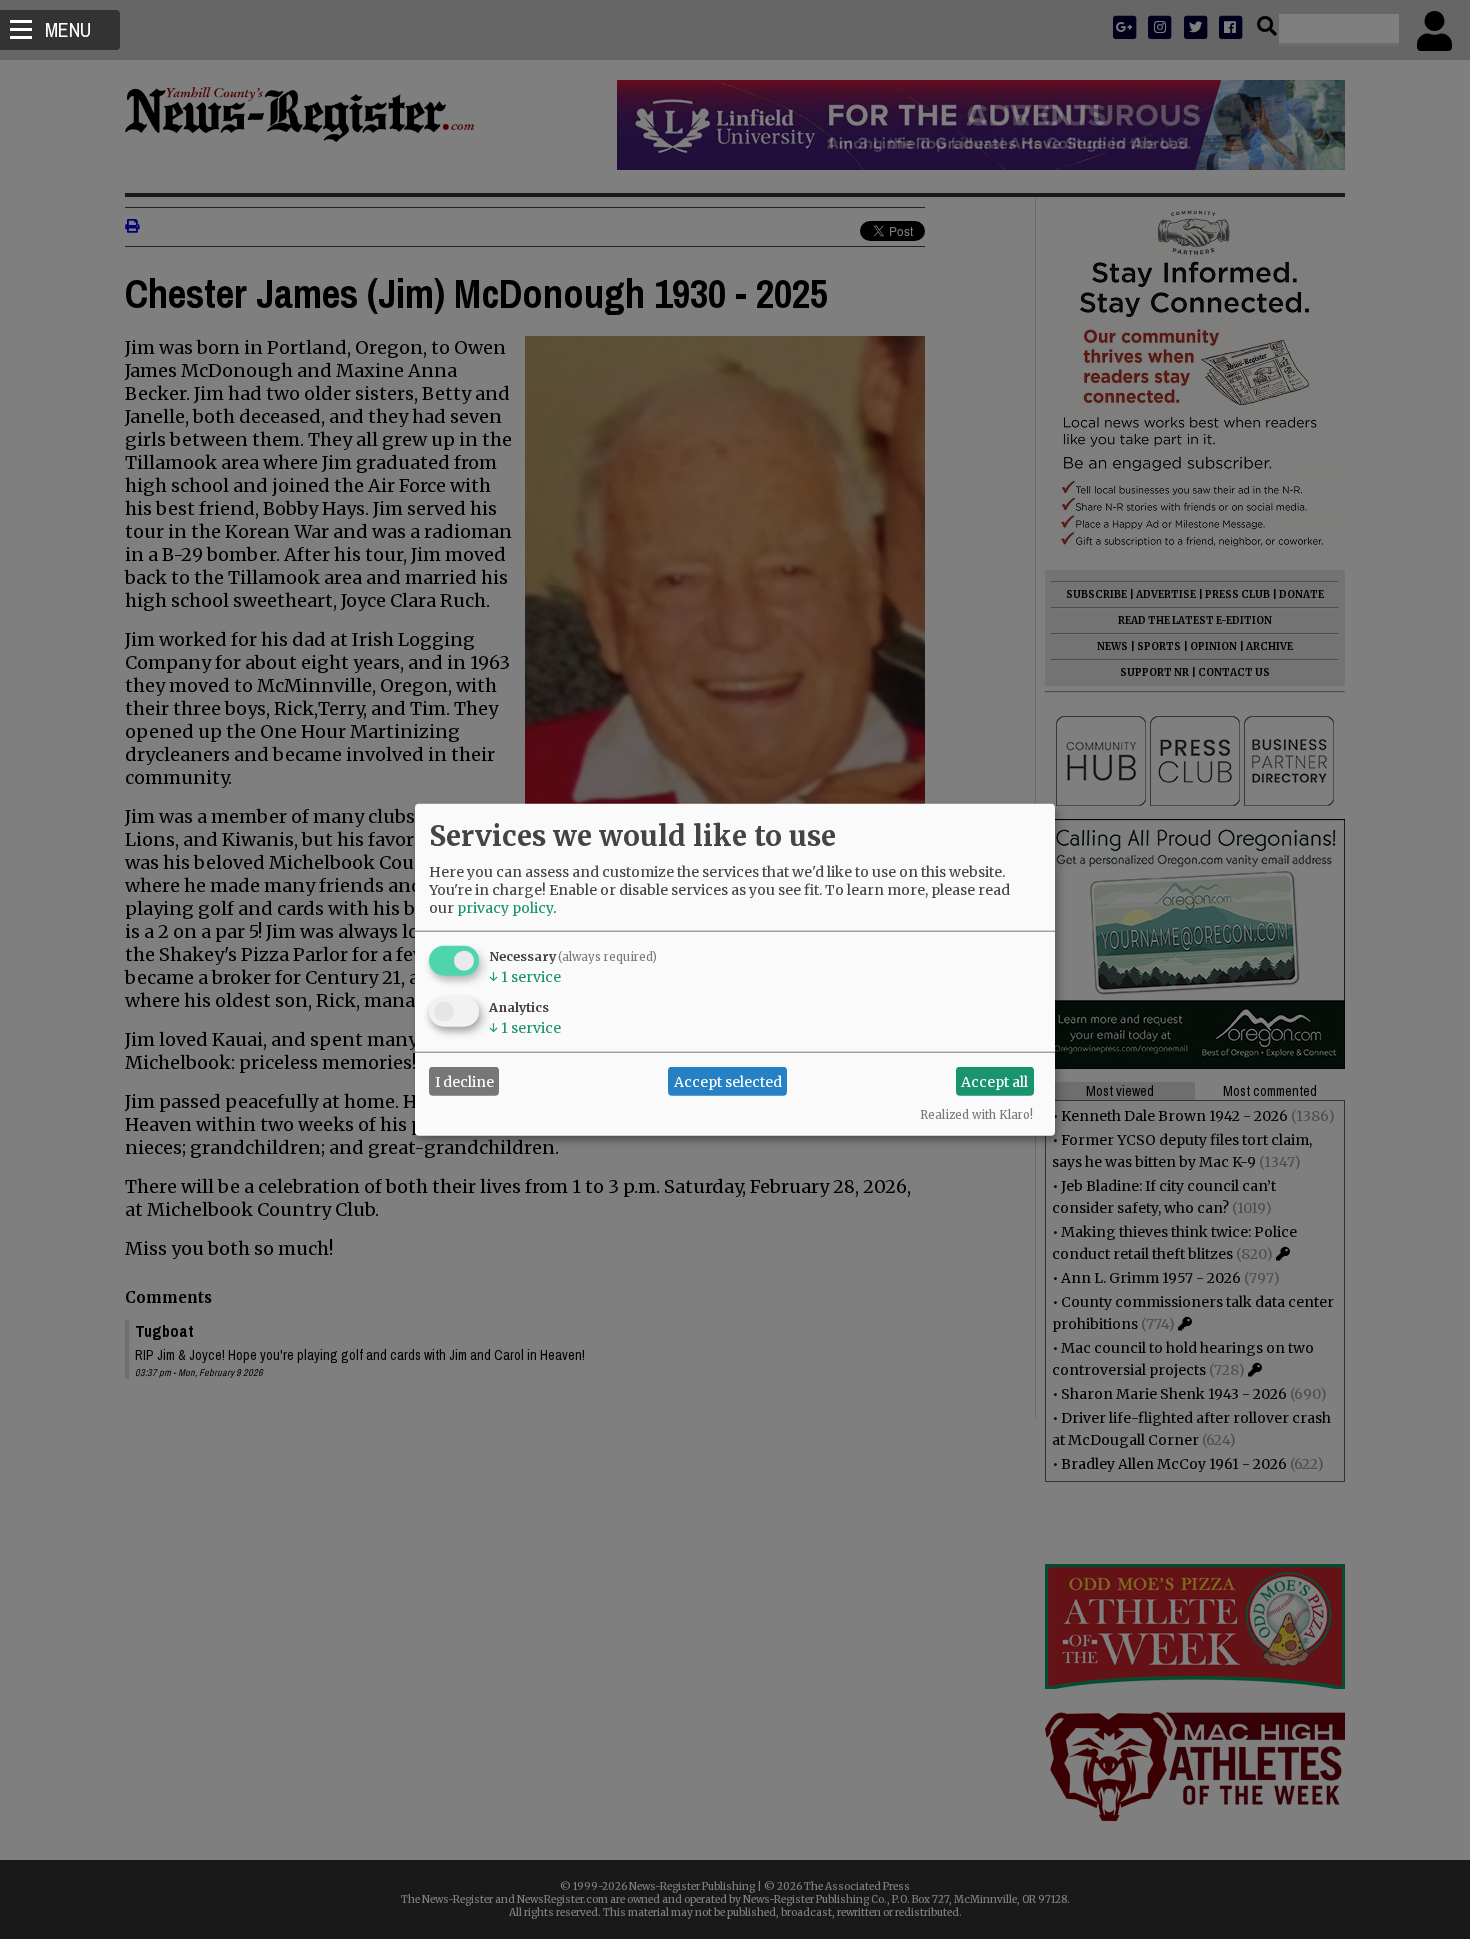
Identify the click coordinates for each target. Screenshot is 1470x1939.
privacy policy (505, 908)
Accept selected (728, 1081)
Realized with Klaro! (976, 1115)
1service (525, 977)
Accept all (994, 1081)
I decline (464, 1081)
